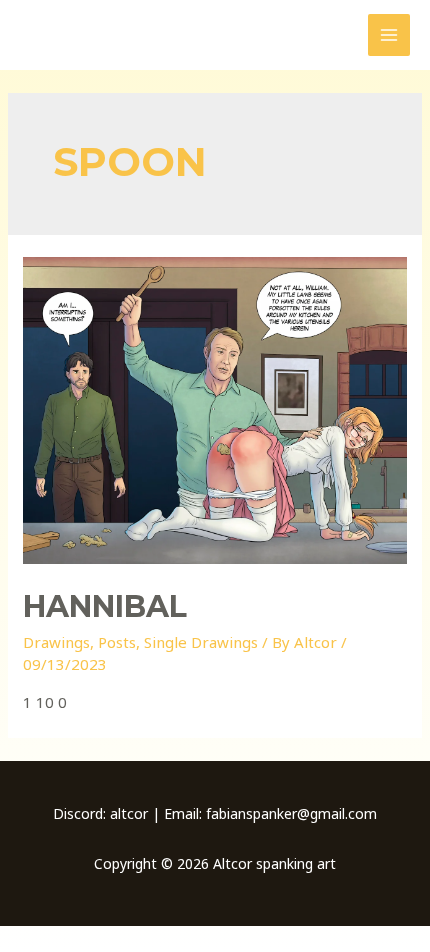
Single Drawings (201, 642)
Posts (117, 642)
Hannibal (105, 606)
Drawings (56, 642)
